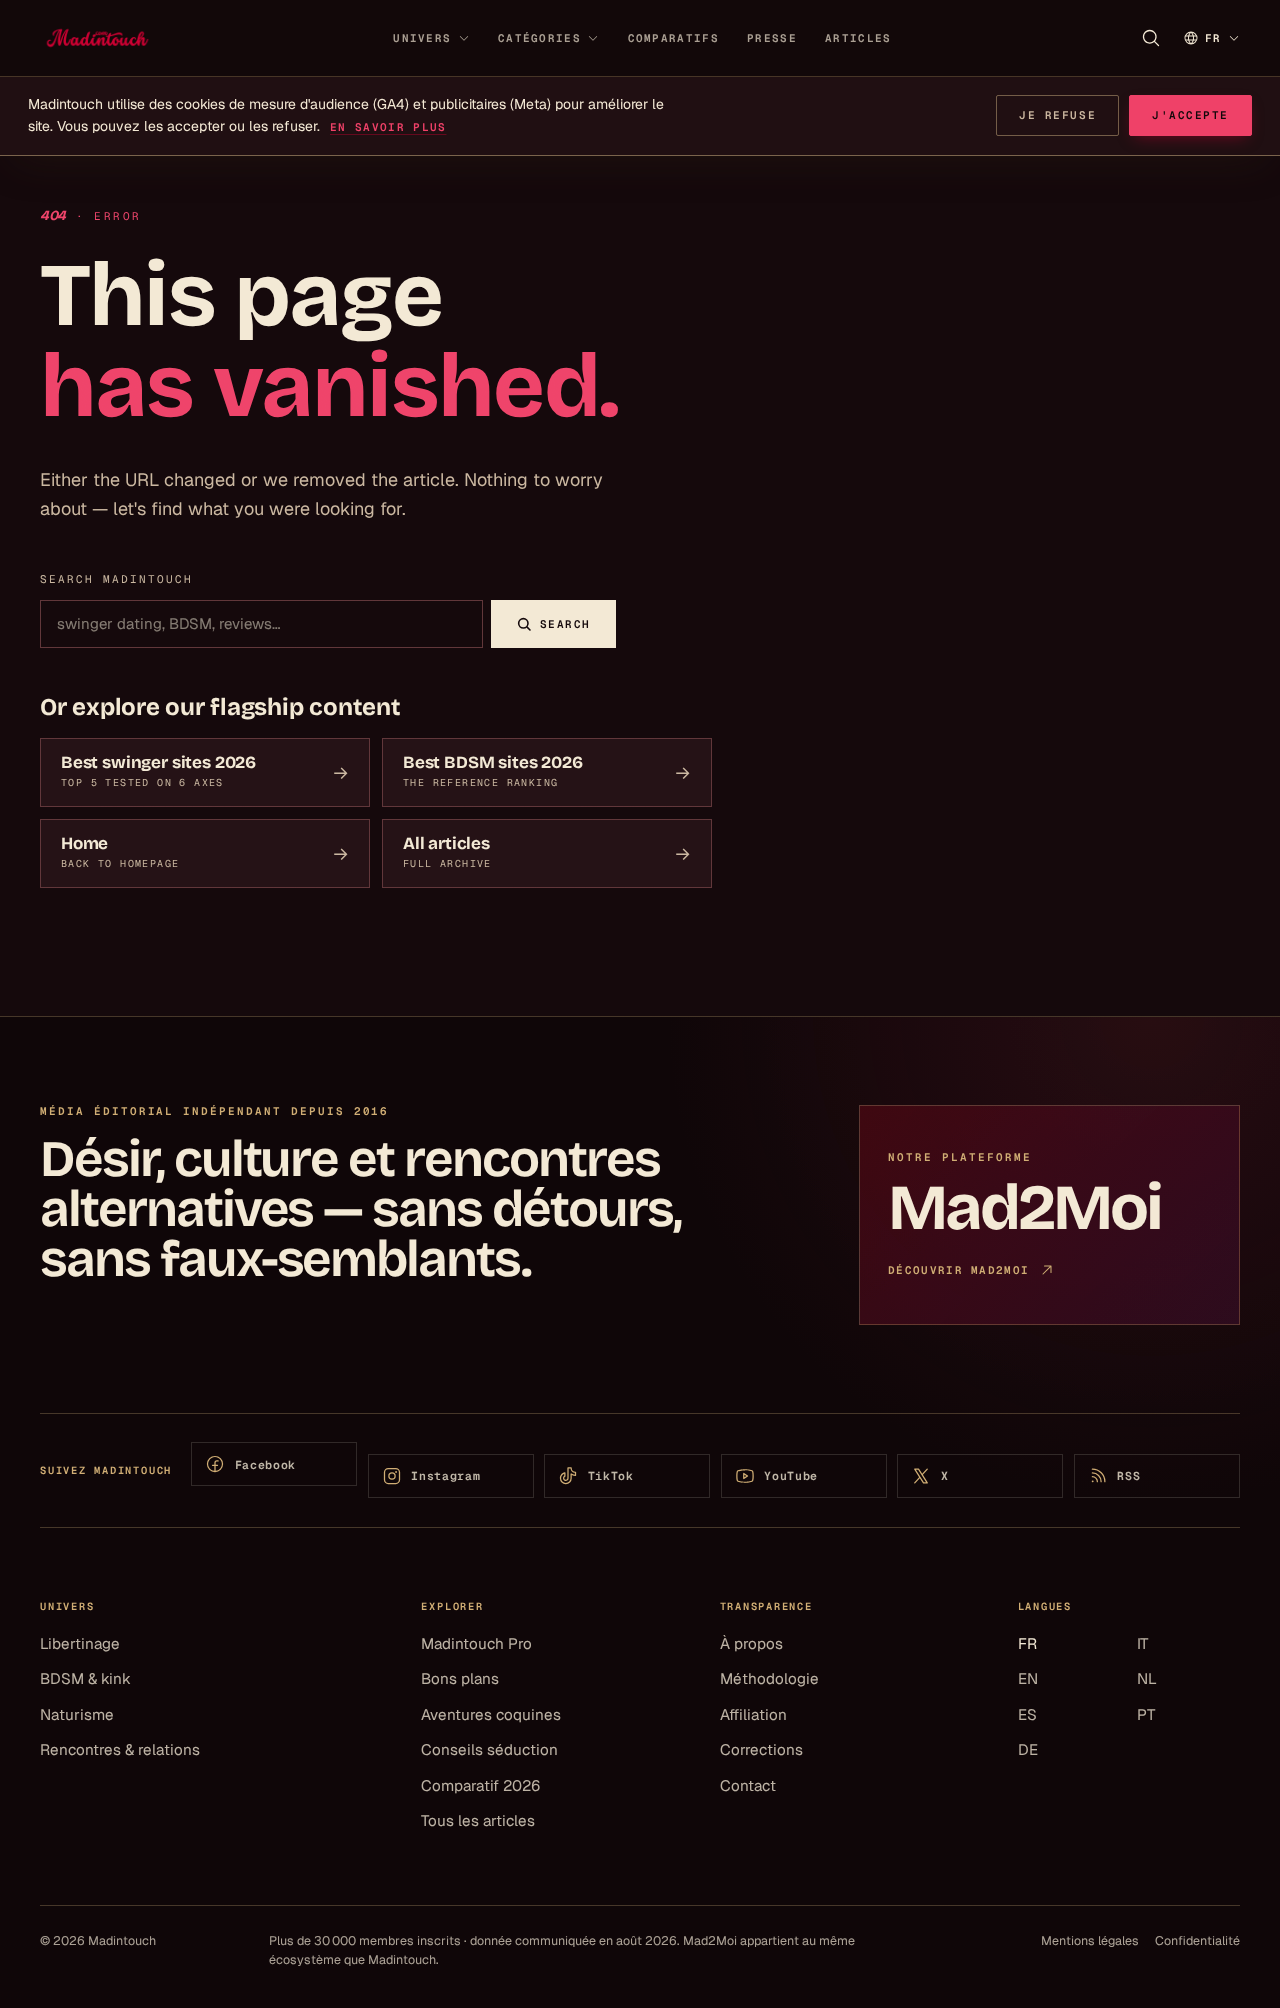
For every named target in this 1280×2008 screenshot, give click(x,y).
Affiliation (753, 1714)
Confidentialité (1197, 1940)
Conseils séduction (489, 1749)
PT (1146, 1714)
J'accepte (1190, 115)
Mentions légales (1090, 1940)
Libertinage (80, 1643)
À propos (751, 1643)
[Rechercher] (1151, 38)
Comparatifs (673, 38)
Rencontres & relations (120, 1749)
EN (1028, 1678)
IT (1142, 1643)
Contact (748, 1785)
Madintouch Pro (476, 1643)
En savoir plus (388, 127)
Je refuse (1057, 115)
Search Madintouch (116, 579)
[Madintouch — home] (97, 38)
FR (1027, 1643)
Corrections (761, 1749)
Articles (858, 38)
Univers (422, 38)
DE (1028, 1749)
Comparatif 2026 (480, 1785)
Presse (772, 38)
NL (1147, 1678)
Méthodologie (769, 1678)
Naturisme (77, 1714)
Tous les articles (478, 1820)
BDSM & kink (85, 1678)
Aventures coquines (491, 1714)
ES (1027, 1714)
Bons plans (460, 1678)
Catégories (539, 38)
